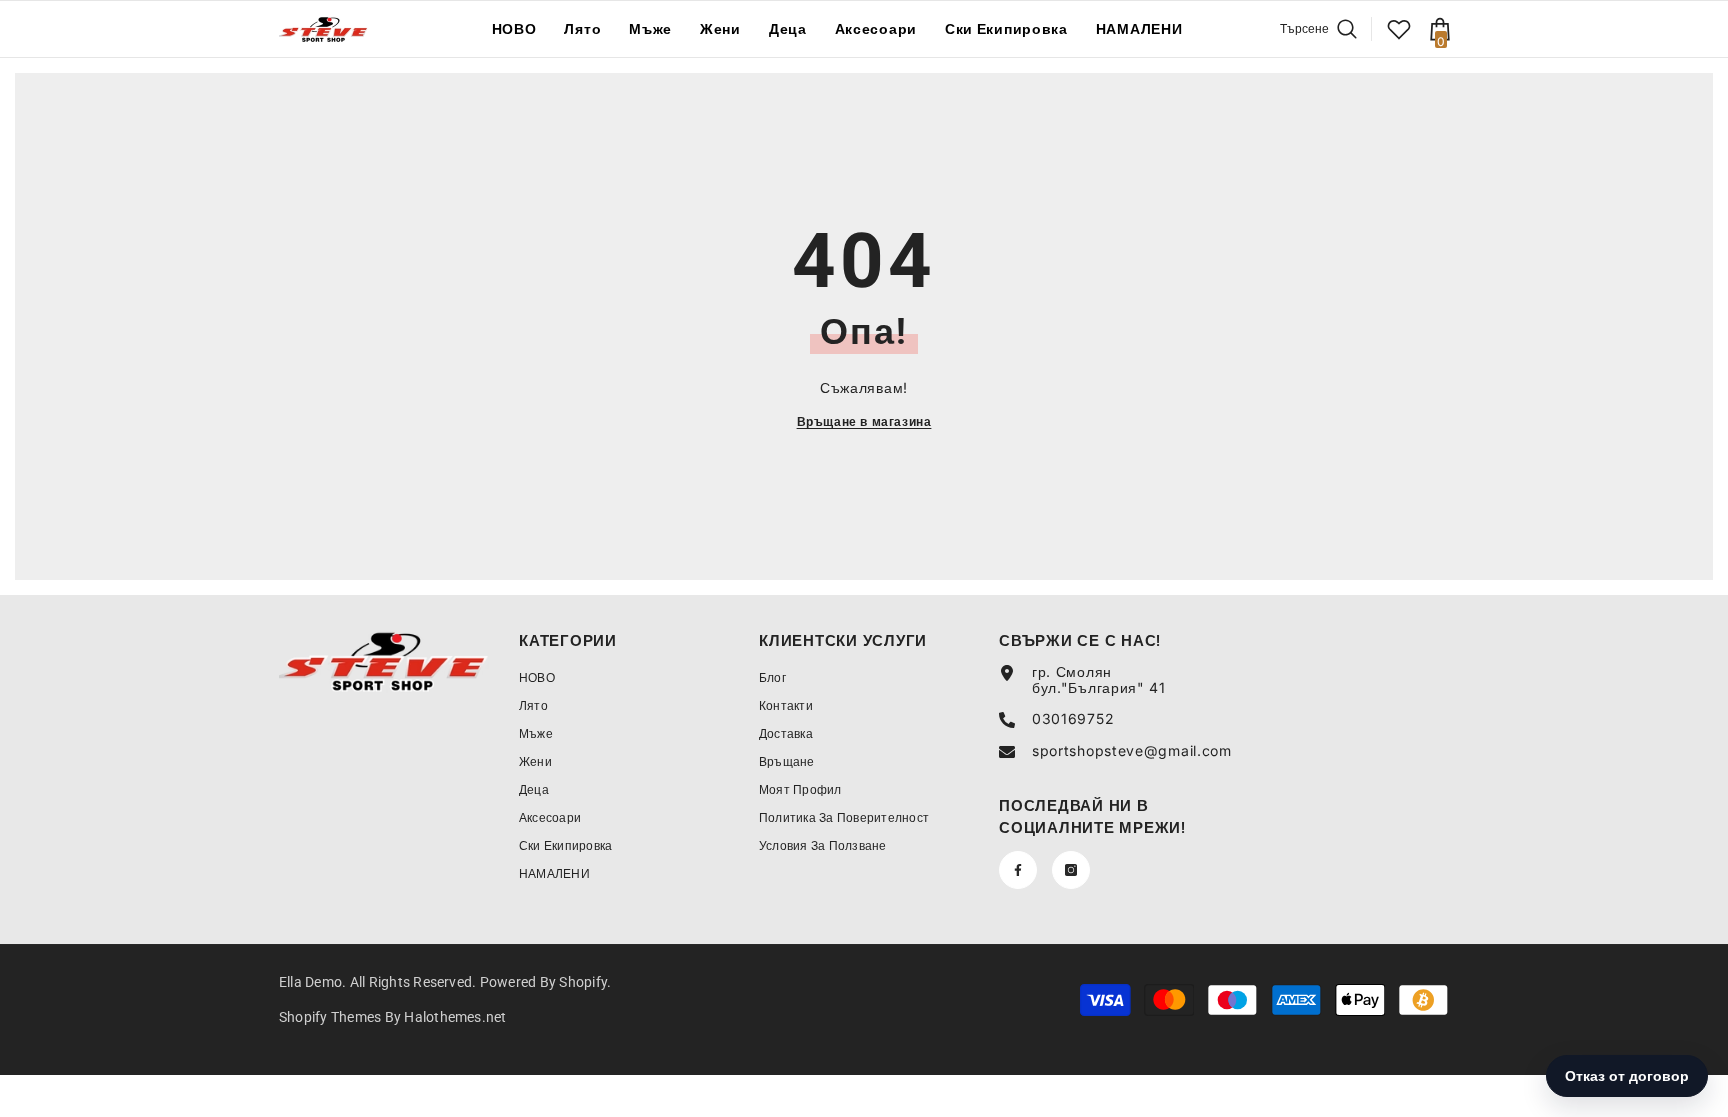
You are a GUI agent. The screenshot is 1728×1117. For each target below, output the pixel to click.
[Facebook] (1018, 870)
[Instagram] (1071, 870)
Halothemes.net (455, 1017)
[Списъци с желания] (1399, 29)
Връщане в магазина (864, 421)
